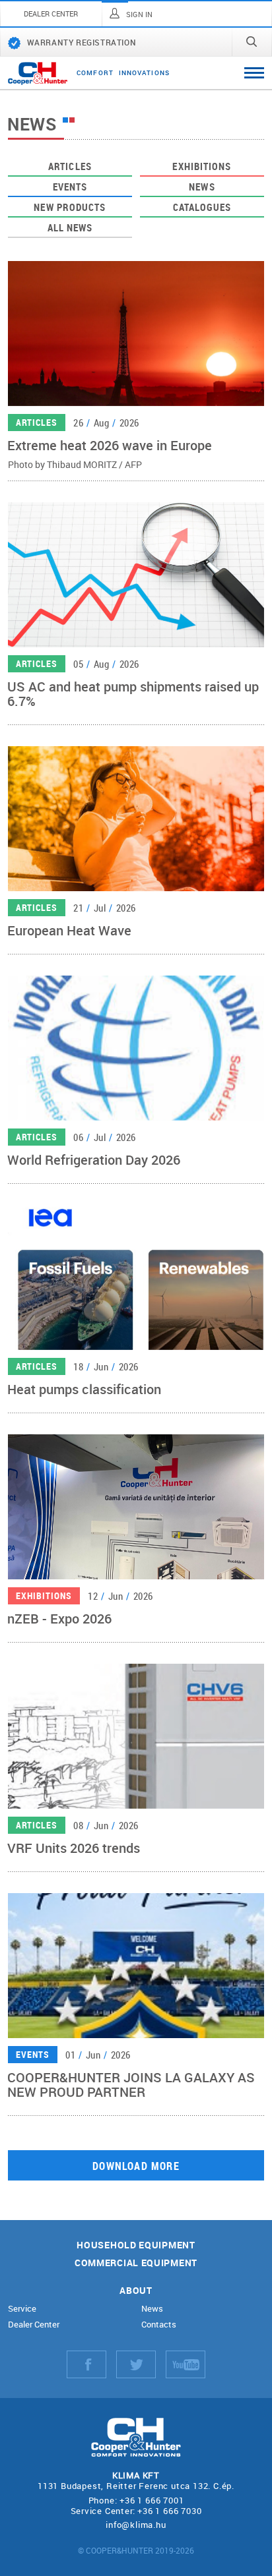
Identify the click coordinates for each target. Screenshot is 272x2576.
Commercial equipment (136, 2263)
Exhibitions (202, 166)
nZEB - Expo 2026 (59, 1618)
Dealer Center (34, 2325)
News (152, 2309)
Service (22, 2309)
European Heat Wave (69, 930)
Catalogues (202, 207)
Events (70, 187)
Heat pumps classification (84, 1389)
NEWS (202, 187)
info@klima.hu (136, 2525)
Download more (136, 2166)
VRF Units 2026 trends (74, 1848)
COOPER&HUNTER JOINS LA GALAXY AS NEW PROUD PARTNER (131, 2084)
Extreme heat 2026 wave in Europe (110, 445)
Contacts (159, 2325)
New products (70, 207)
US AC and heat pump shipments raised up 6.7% (133, 693)
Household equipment (136, 2245)
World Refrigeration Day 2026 (94, 1159)
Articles (70, 166)
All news (70, 227)
